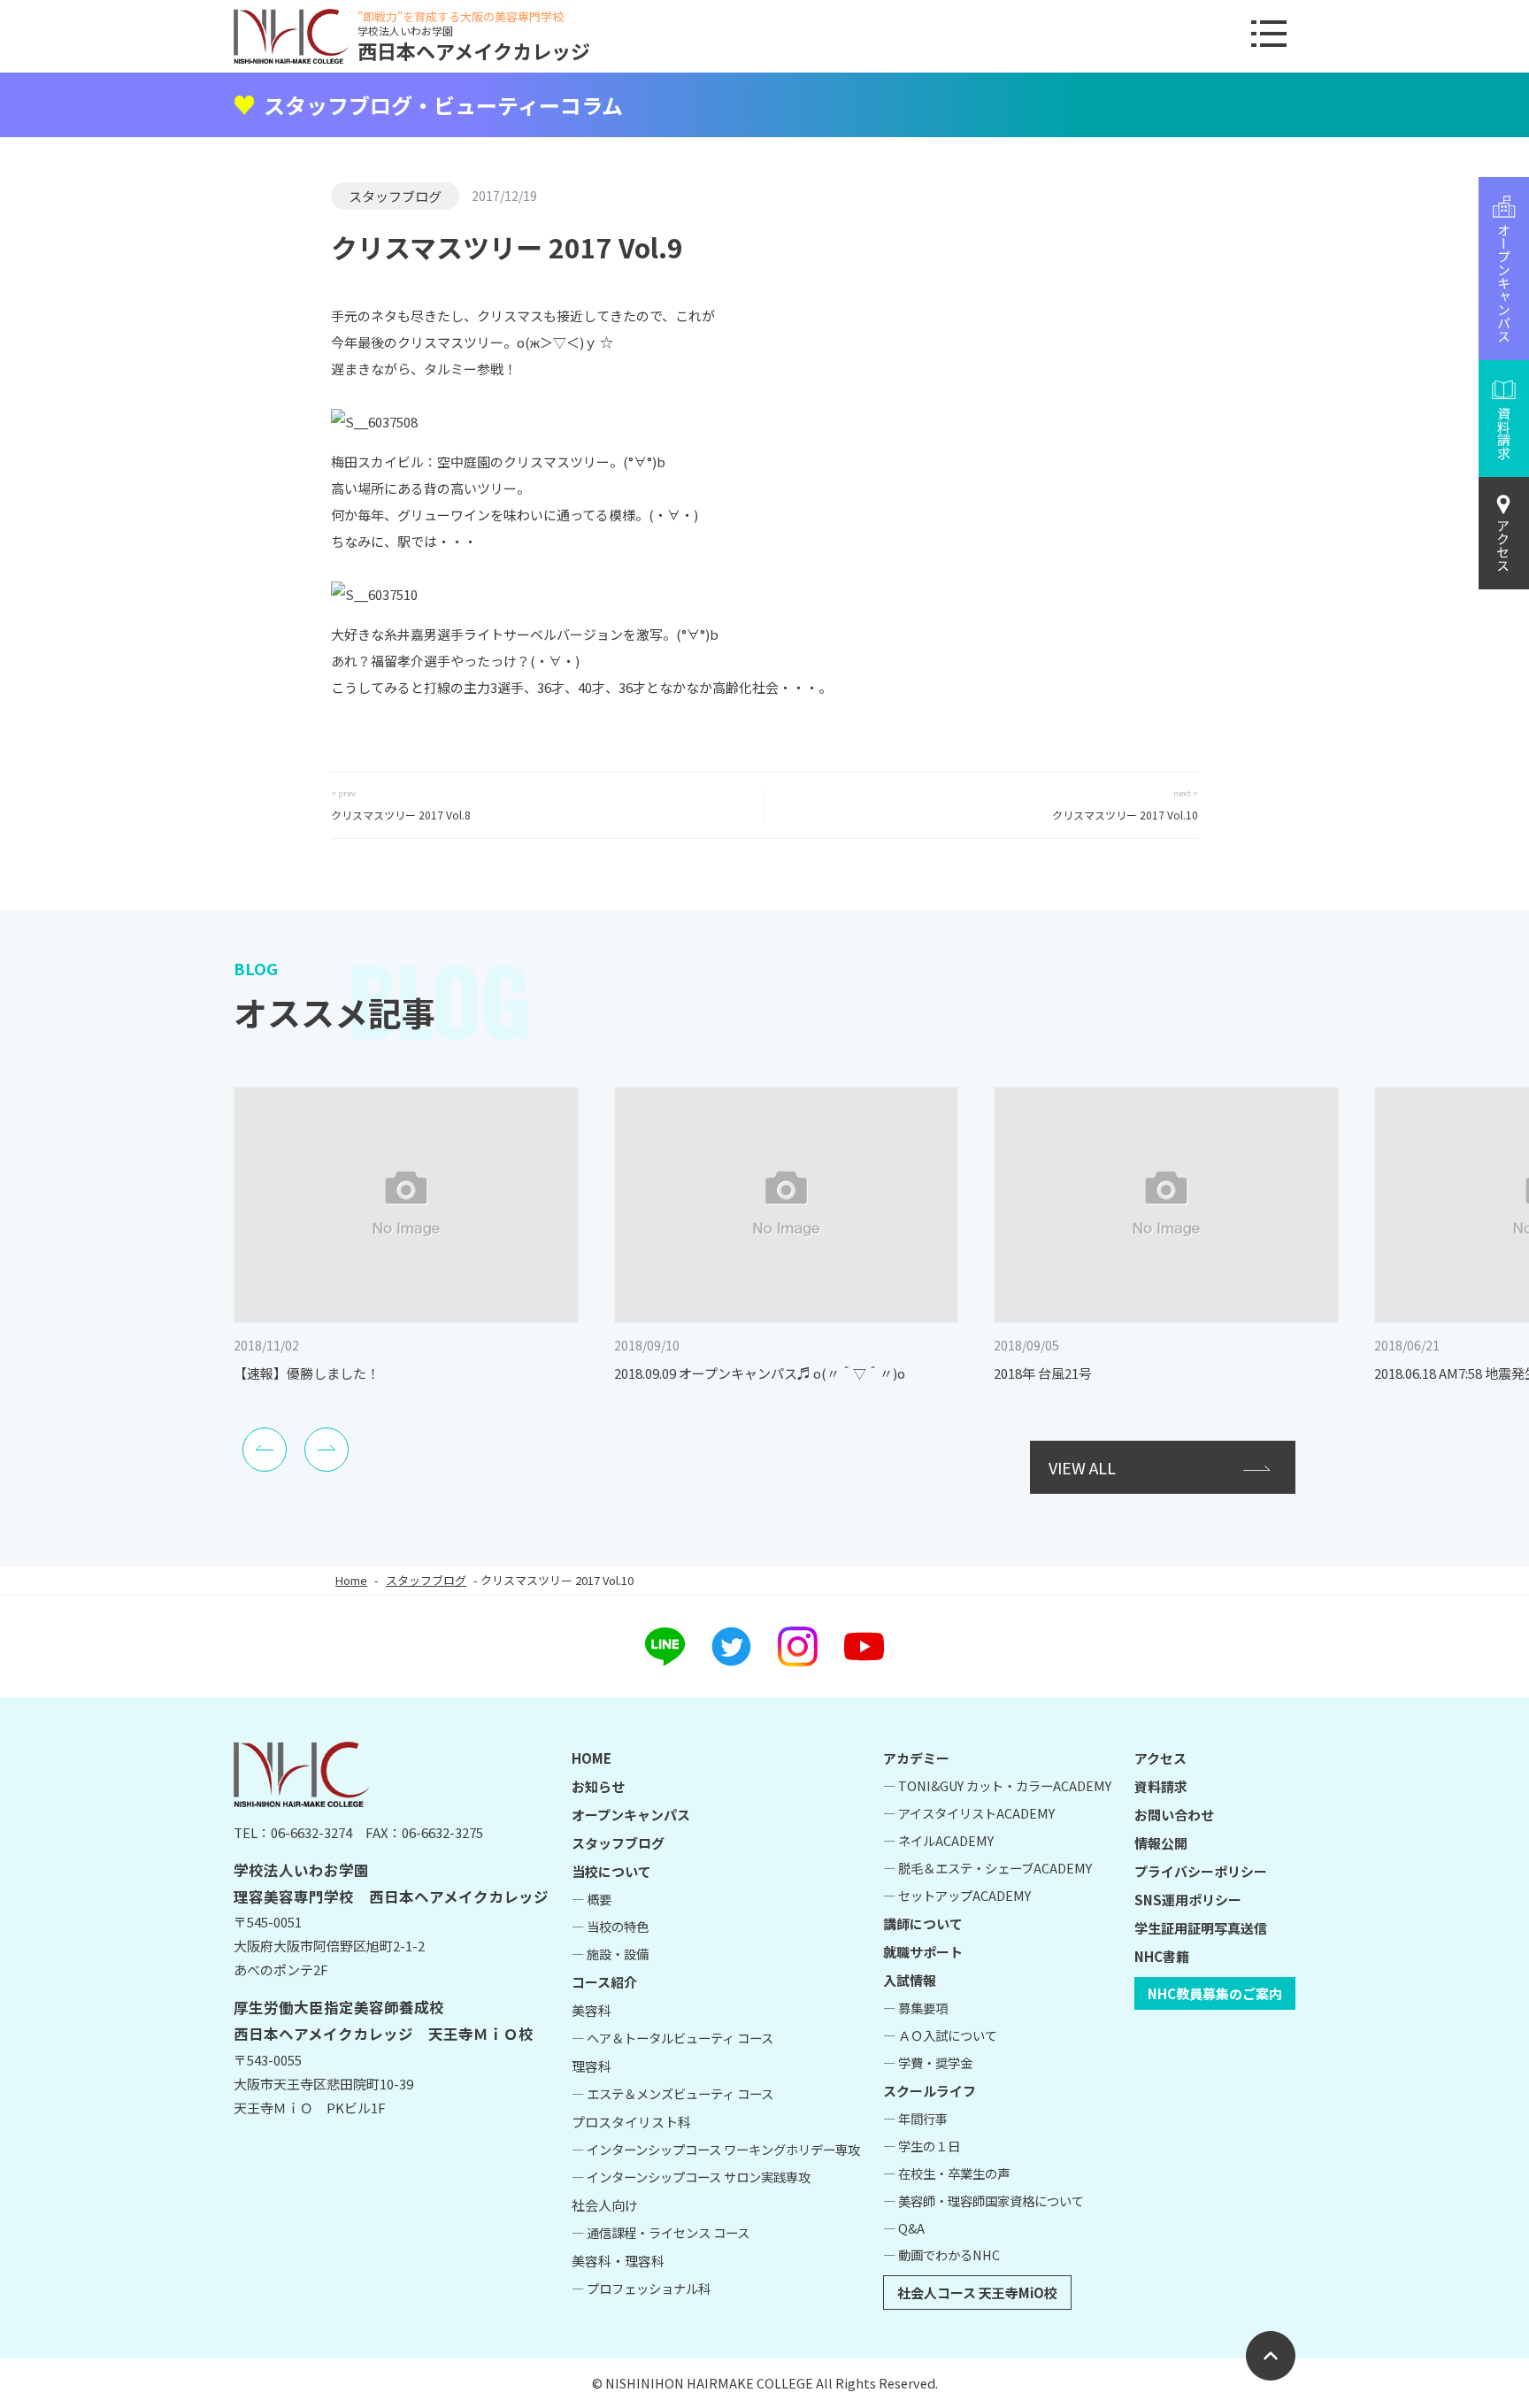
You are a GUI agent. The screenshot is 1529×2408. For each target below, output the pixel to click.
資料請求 (1161, 1786)
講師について (923, 1923)
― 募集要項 (915, 2008)
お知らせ (598, 1786)
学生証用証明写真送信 (1201, 1928)
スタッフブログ (395, 196)
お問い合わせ (1174, 1815)
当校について (611, 1871)
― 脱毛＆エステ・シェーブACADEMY (987, 1868)
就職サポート (923, 1952)
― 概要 (592, 1899)
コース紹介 (604, 1982)
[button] (265, 1450)
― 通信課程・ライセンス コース (661, 2232)
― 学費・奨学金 (928, 2062)
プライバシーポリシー (1201, 1871)
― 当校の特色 (610, 1926)
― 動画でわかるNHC (941, 2254)
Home (351, 1580)
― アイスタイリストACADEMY (969, 1813)
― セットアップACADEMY (957, 1895)
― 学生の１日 (922, 2146)
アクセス (1504, 545)
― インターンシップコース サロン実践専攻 (691, 2177)
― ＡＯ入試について (940, 2035)
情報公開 (1161, 1843)
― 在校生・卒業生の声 (946, 2173)
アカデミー (916, 1758)
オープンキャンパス (631, 1815)
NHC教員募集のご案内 (1215, 1993)
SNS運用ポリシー (1188, 1900)
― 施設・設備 (610, 1954)
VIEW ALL (1082, 1467)
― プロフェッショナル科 (641, 2288)
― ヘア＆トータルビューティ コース (672, 2038)
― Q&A (904, 2228)
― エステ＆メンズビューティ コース (672, 2093)
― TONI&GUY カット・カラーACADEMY (997, 1785)
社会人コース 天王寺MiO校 (977, 2293)
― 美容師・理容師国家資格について (983, 2200)
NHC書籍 (1162, 1956)
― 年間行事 (915, 2118)
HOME (592, 1758)
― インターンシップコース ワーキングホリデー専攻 (716, 2149)
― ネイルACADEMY (938, 1840)
